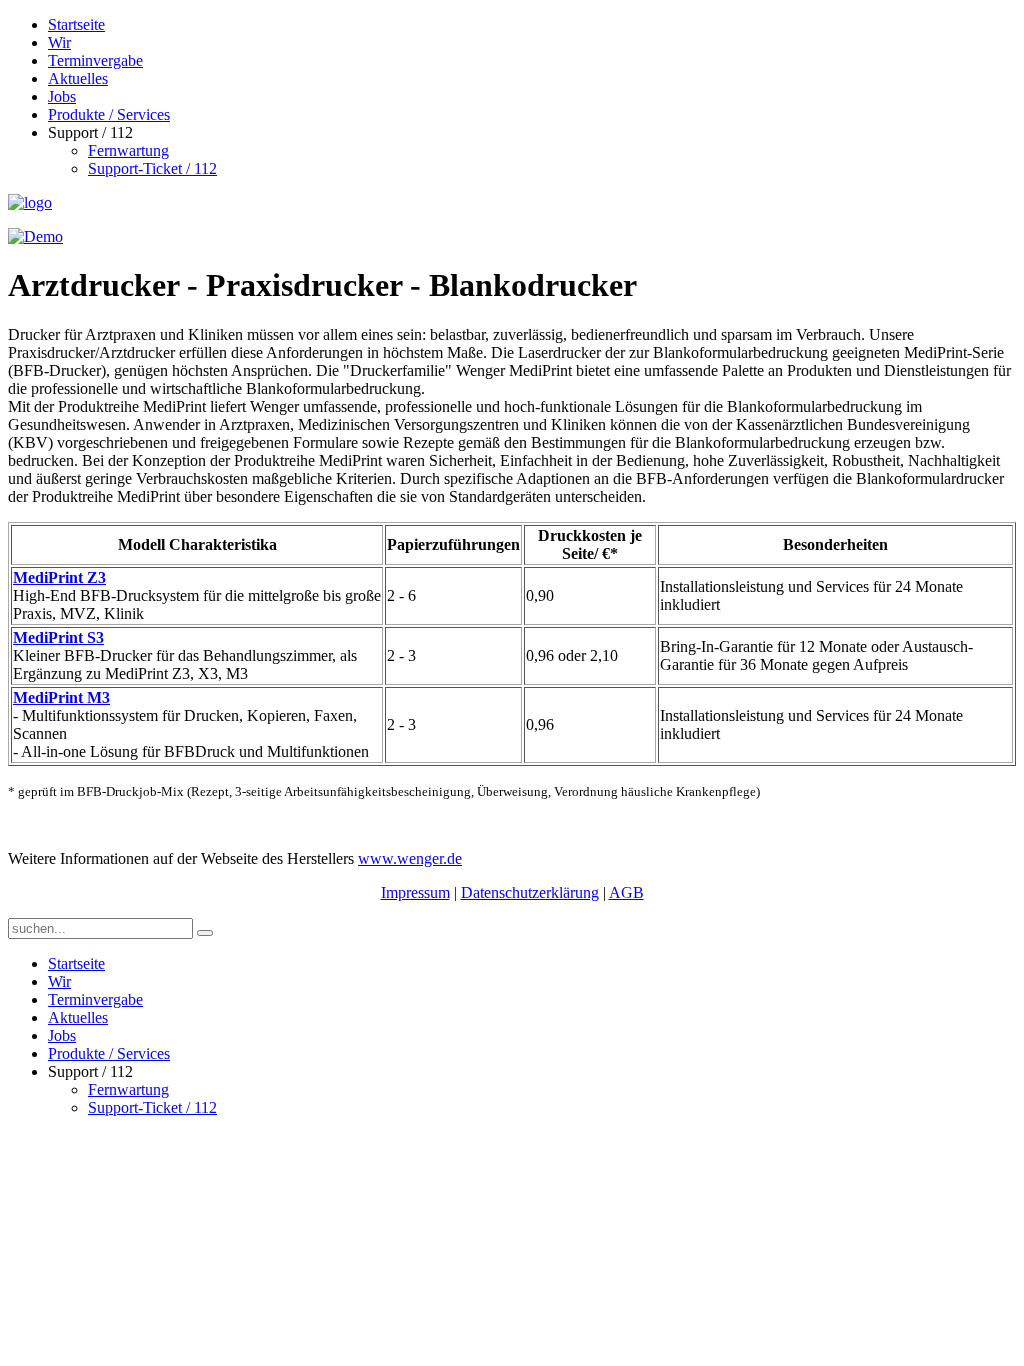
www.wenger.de (410, 858)
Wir (59, 42)
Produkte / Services (109, 114)
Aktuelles (78, 78)
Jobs (62, 96)
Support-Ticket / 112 (152, 168)
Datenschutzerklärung (530, 892)
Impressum (415, 892)
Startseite (76, 24)
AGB (626, 892)
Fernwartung (128, 150)
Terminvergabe (95, 60)
